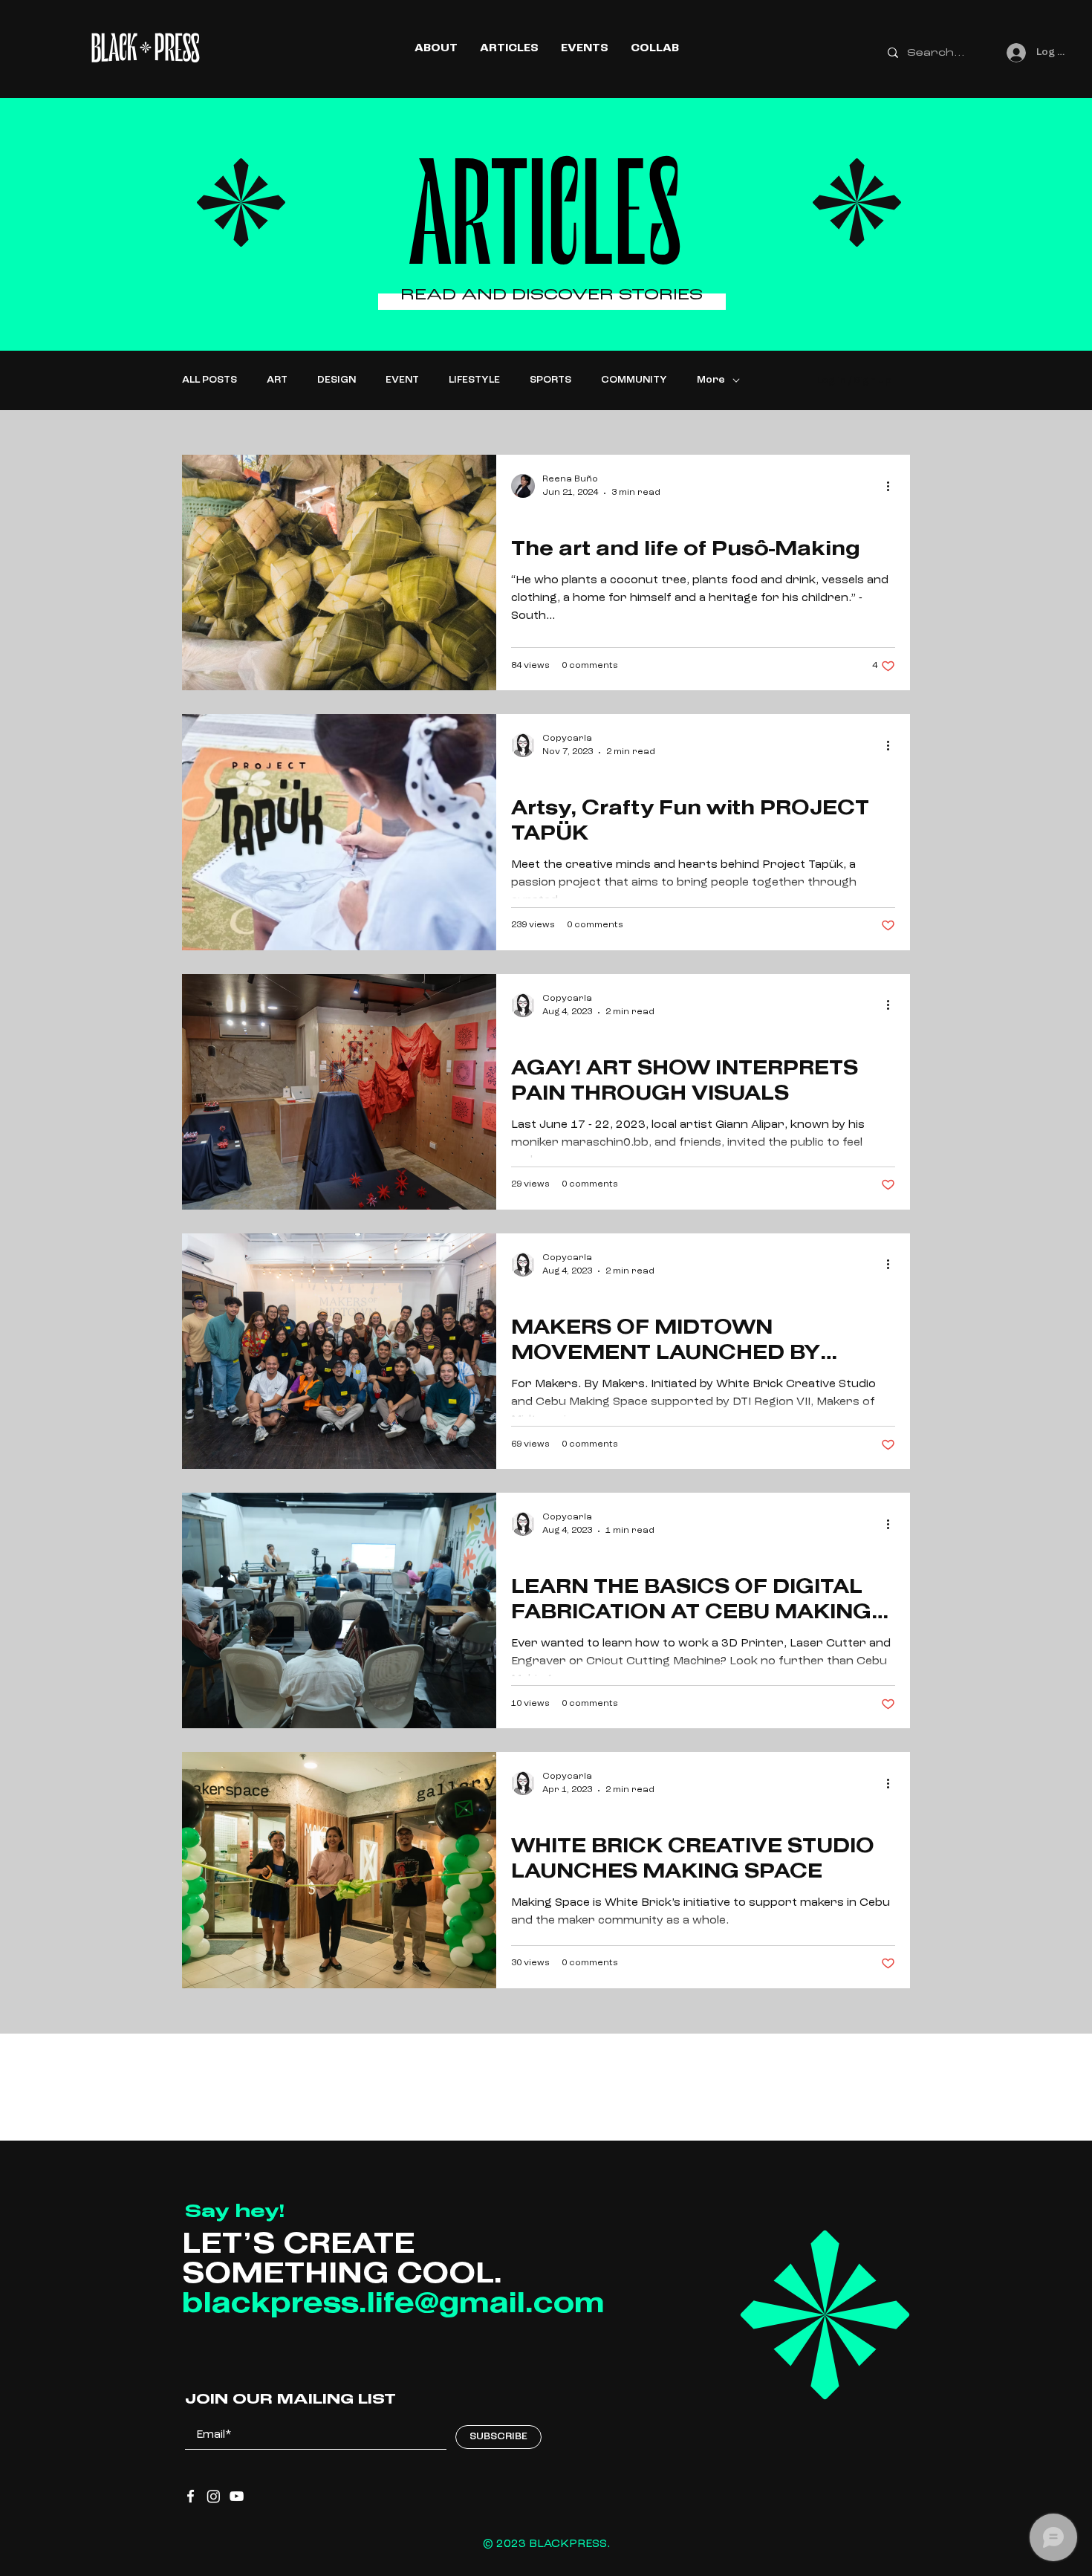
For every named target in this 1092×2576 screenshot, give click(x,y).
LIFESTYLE (474, 380)
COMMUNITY (634, 380)
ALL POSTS (209, 380)
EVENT (402, 380)
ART (277, 380)
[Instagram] (214, 2496)
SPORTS (550, 380)
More (711, 380)
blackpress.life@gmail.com (393, 2305)
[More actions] (893, 486)
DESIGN (337, 380)
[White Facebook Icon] (191, 2496)
